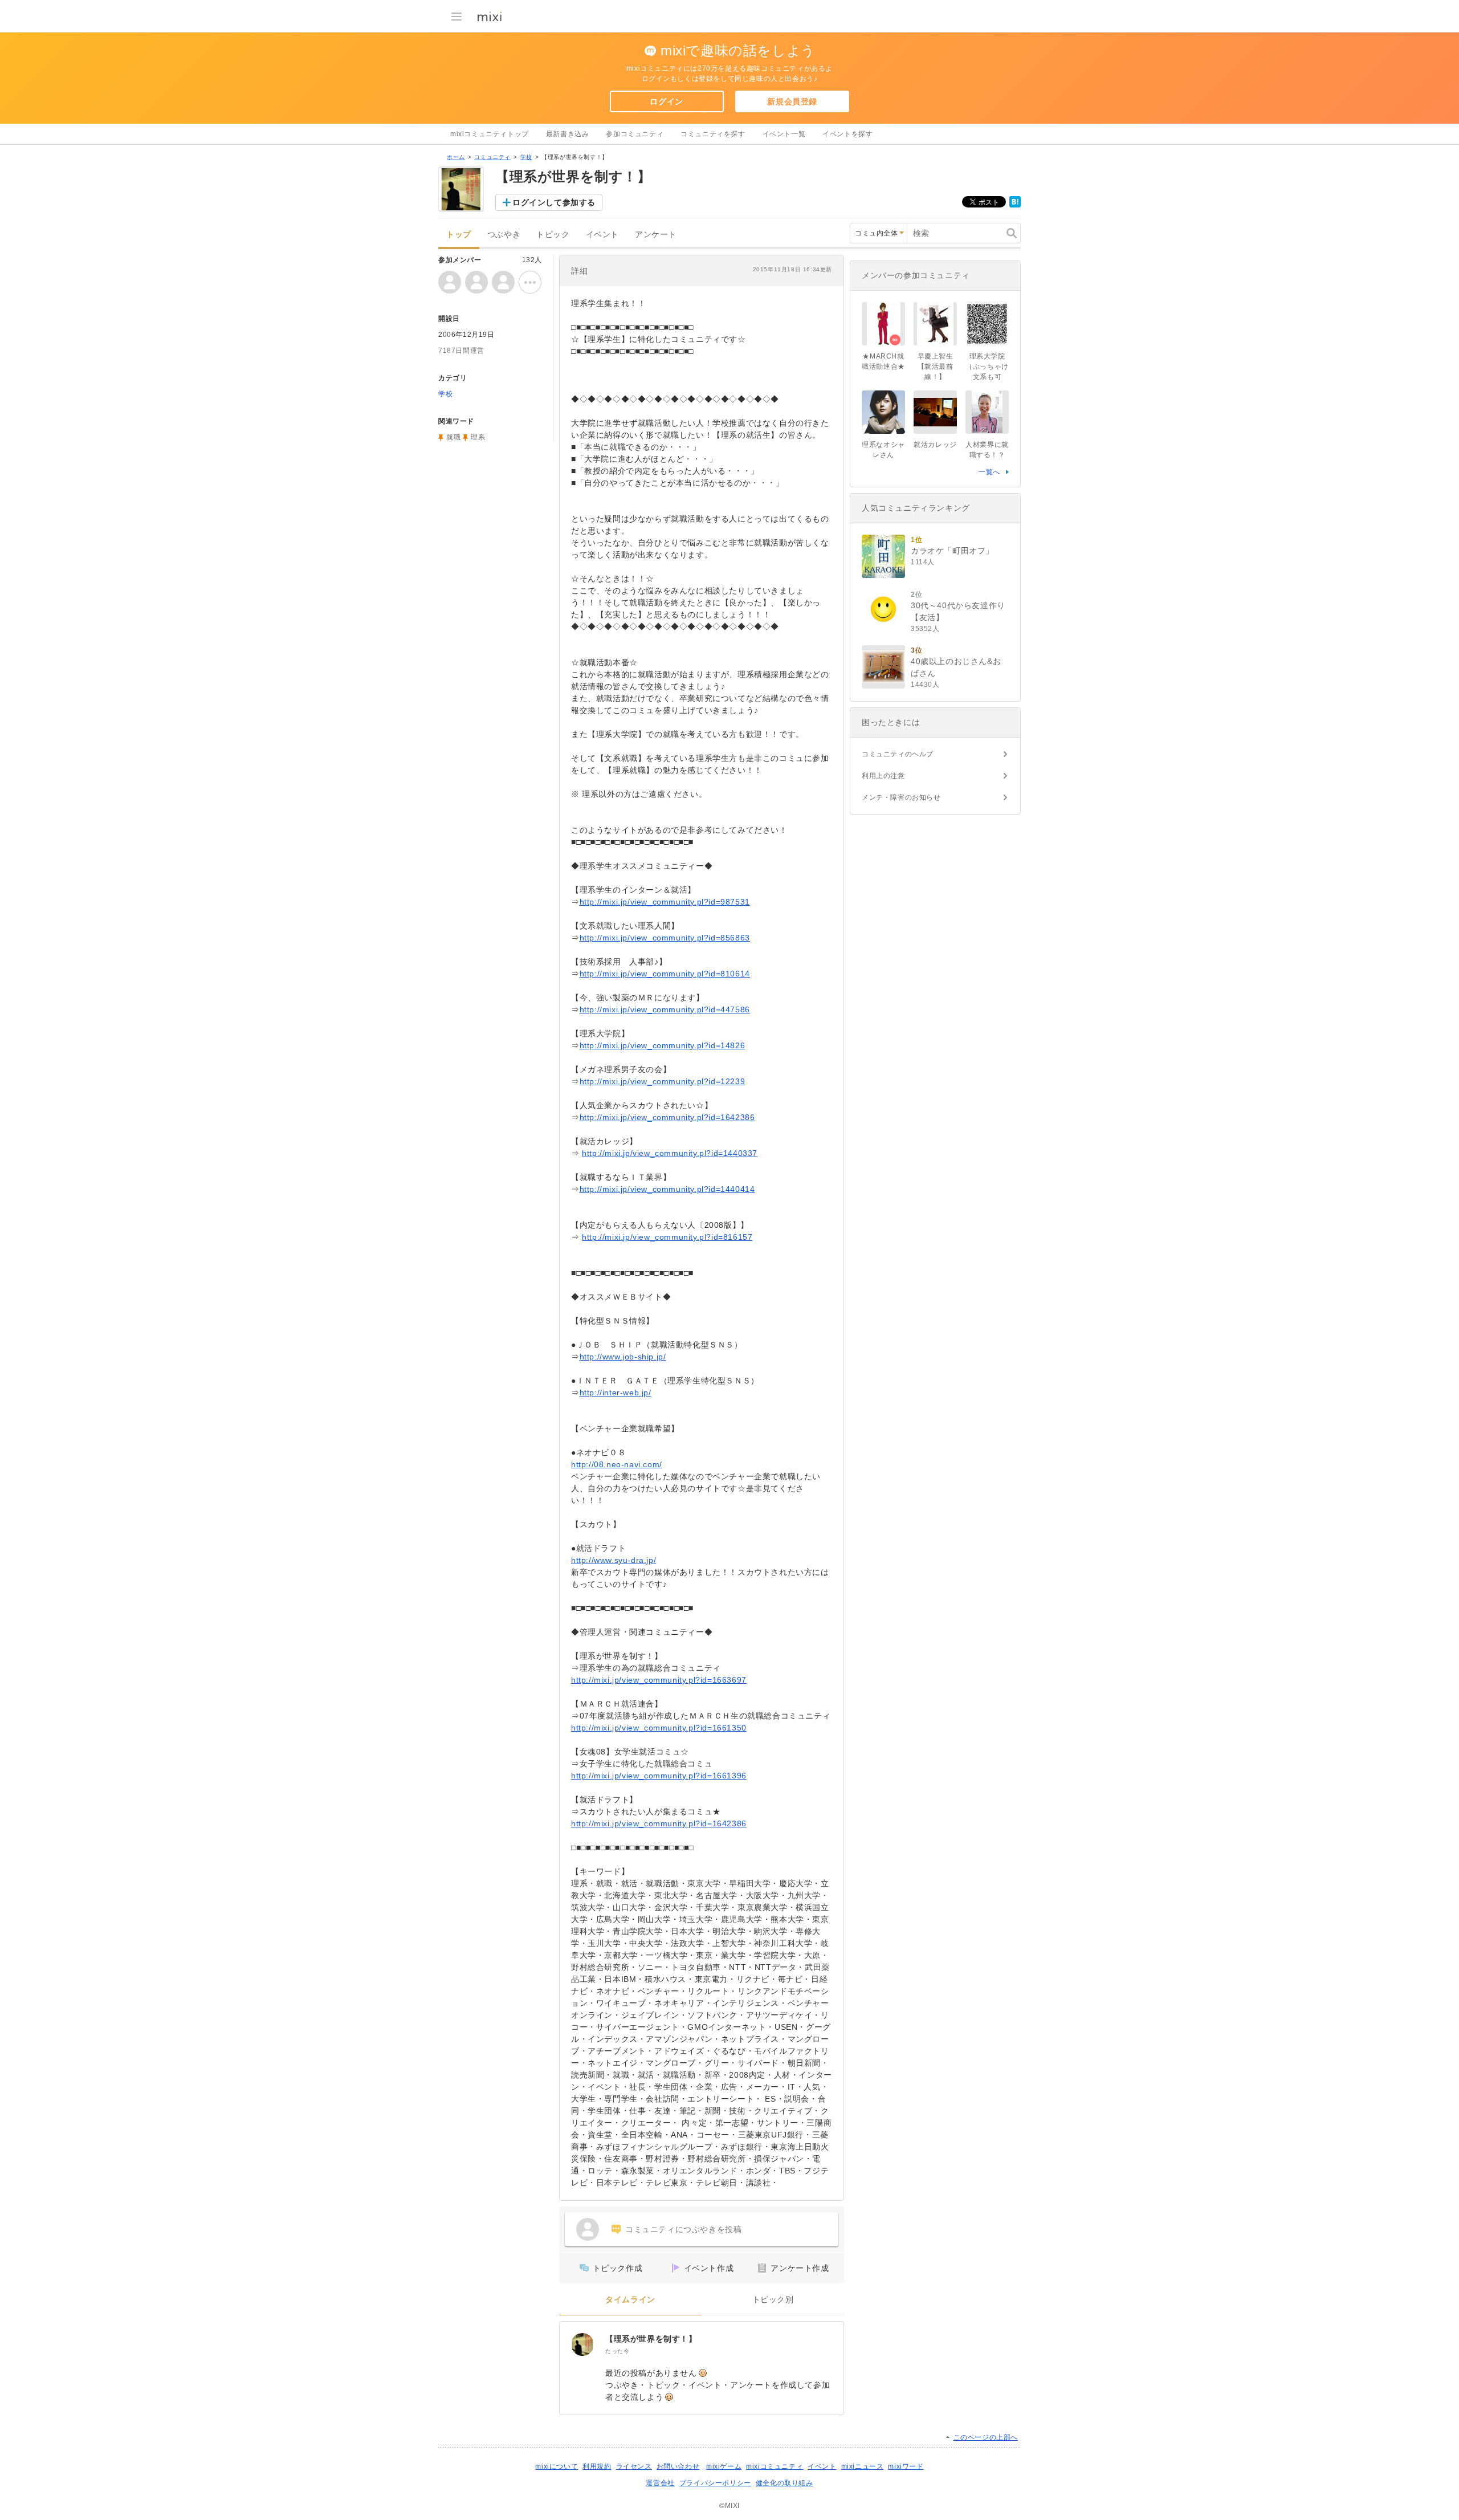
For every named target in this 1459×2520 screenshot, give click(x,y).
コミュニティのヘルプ (898, 754)
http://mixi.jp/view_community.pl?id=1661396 (659, 1776)
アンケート (656, 235)
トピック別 (773, 2300)
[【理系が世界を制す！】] (582, 2344)
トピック (553, 235)
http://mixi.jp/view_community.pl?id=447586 (665, 1009)
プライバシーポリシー (715, 2483)
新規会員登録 (792, 101)
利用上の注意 (883, 776)
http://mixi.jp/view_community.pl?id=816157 (667, 1237)
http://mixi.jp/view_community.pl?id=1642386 (667, 1117)
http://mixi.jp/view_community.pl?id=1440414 (667, 1189)
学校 (526, 157)
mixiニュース (863, 2466)
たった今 (617, 2351)
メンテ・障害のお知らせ (901, 797)
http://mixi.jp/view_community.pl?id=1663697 (659, 1680)
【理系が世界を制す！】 (651, 2339)
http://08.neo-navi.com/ (617, 1464)
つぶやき (504, 235)
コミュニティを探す (713, 134)
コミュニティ (492, 157)
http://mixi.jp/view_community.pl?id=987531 (665, 902)
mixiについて (557, 2466)
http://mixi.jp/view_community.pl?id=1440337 (670, 1153)
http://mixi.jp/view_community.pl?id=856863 (665, 938)
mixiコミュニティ (775, 2466)
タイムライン (630, 2300)
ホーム (456, 157)
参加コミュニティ (635, 134)
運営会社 (660, 2483)
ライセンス (634, 2466)
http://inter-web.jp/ (616, 1393)
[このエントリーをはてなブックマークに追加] (1015, 205)
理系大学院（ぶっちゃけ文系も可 (987, 367)
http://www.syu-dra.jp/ (614, 1560)
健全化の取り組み (784, 2483)
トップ (459, 235)
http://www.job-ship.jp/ (623, 1357)
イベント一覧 (784, 134)
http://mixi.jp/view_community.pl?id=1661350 (659, 1728)
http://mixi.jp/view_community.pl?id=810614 (665, 974)
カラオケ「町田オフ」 (952, 551)
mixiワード (906, 2466)
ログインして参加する (554, 202)
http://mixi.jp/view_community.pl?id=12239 (663, 1081)
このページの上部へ (986, 2437)
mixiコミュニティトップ (490, 134)
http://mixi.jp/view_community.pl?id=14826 (663, 1045)
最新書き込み (568, 134)
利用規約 (597, 2466)
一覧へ (989, 472)
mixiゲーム (724, 2466)
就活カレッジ (935, 445)
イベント (602, 235)
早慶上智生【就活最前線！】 (936, 367)
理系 (478, 437)
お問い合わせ (678, 2466)
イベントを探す (847, 134)
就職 (453, 437)
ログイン (666, 101)
